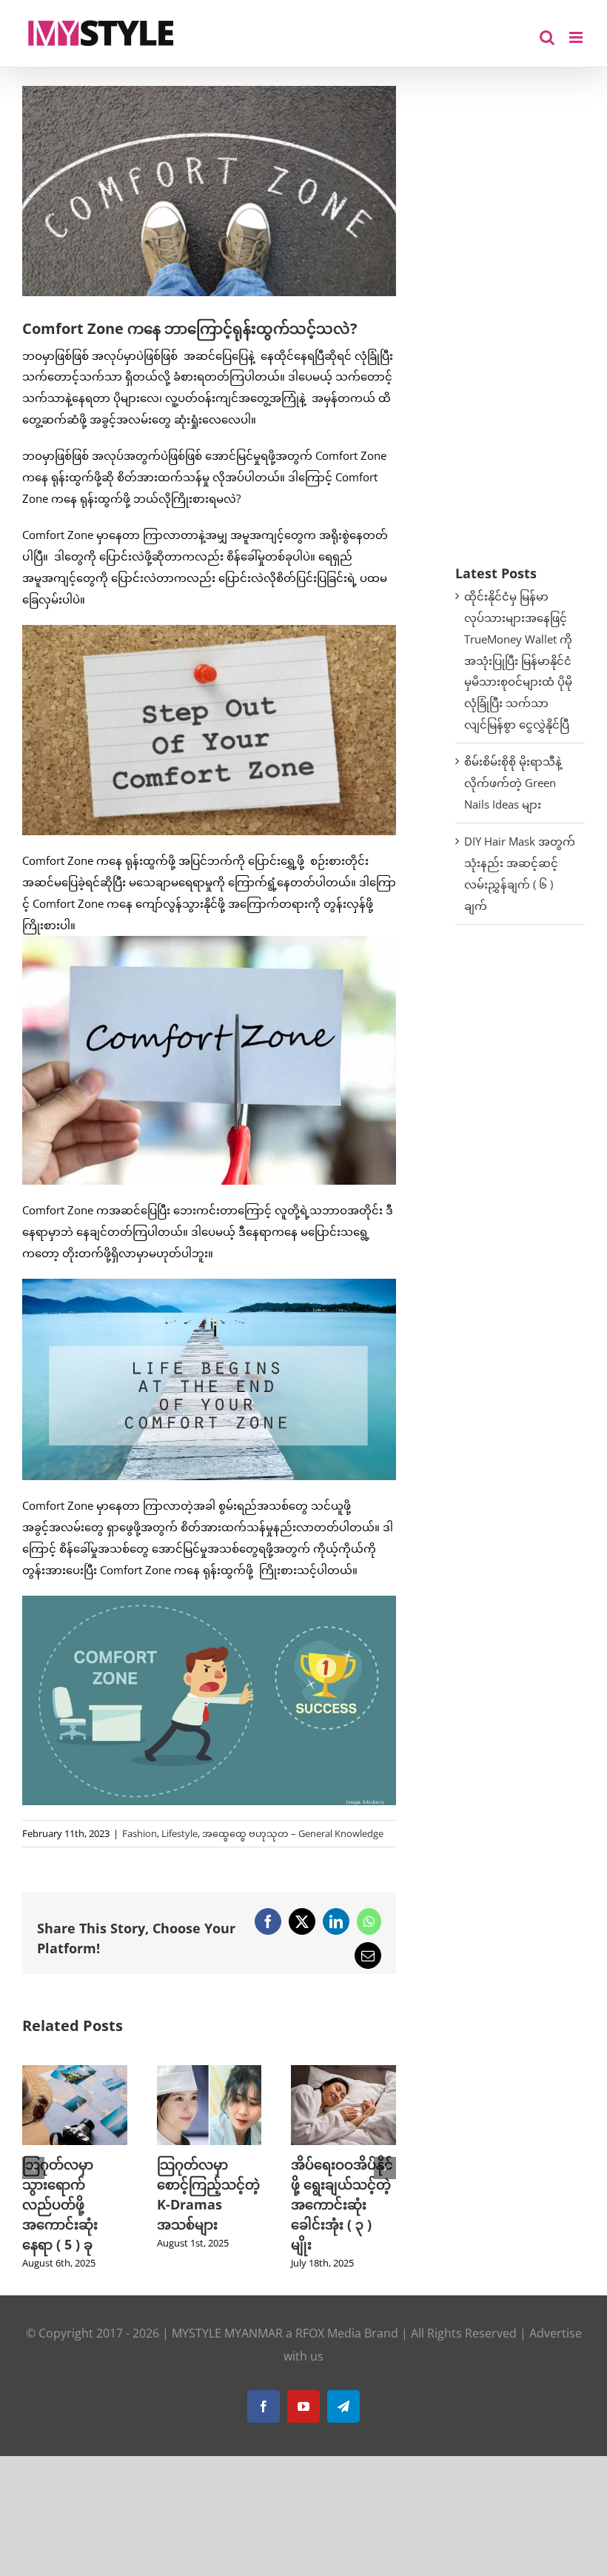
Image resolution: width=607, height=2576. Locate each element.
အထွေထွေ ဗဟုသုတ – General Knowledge (293, 1833)
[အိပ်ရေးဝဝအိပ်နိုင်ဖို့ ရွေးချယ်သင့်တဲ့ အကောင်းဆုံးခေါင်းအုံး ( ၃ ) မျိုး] (343, 2072)
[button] (33, 2168)
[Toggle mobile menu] (577, 37)
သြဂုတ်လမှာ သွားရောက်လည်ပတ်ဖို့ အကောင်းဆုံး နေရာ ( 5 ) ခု (60, 2204)
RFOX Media (328, 2333)
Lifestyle (180, 1833)
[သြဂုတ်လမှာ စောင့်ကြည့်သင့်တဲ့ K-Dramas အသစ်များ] (209, 2072)
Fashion (140, 1833)
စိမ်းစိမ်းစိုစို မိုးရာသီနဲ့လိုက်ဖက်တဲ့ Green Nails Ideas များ (513, 783)
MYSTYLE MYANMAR (227, 2333)
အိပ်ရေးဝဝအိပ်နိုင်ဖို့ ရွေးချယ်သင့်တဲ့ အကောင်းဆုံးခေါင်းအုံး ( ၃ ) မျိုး (342, 2204)
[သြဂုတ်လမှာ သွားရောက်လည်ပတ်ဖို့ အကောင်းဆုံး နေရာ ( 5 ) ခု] (75, 2072)
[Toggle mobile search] (547, 37)
